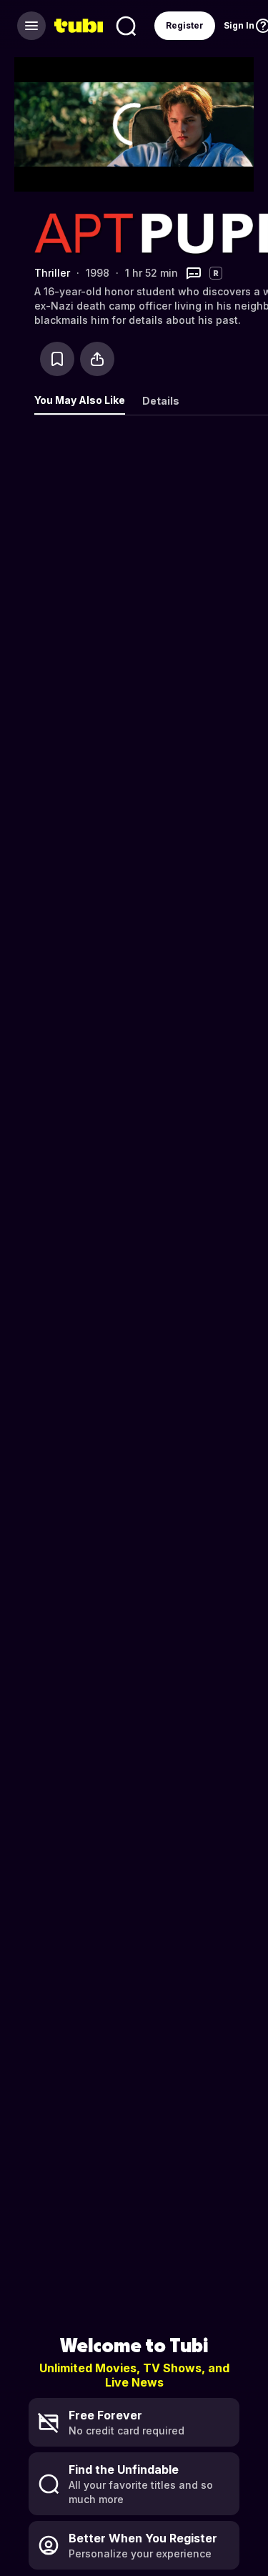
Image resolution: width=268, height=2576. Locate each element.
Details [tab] (161, 401)
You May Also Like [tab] (80, 400)
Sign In (239, 25)
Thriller (52, 273)
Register (185, 25)
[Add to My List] (57, 359)
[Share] (97, 359)
